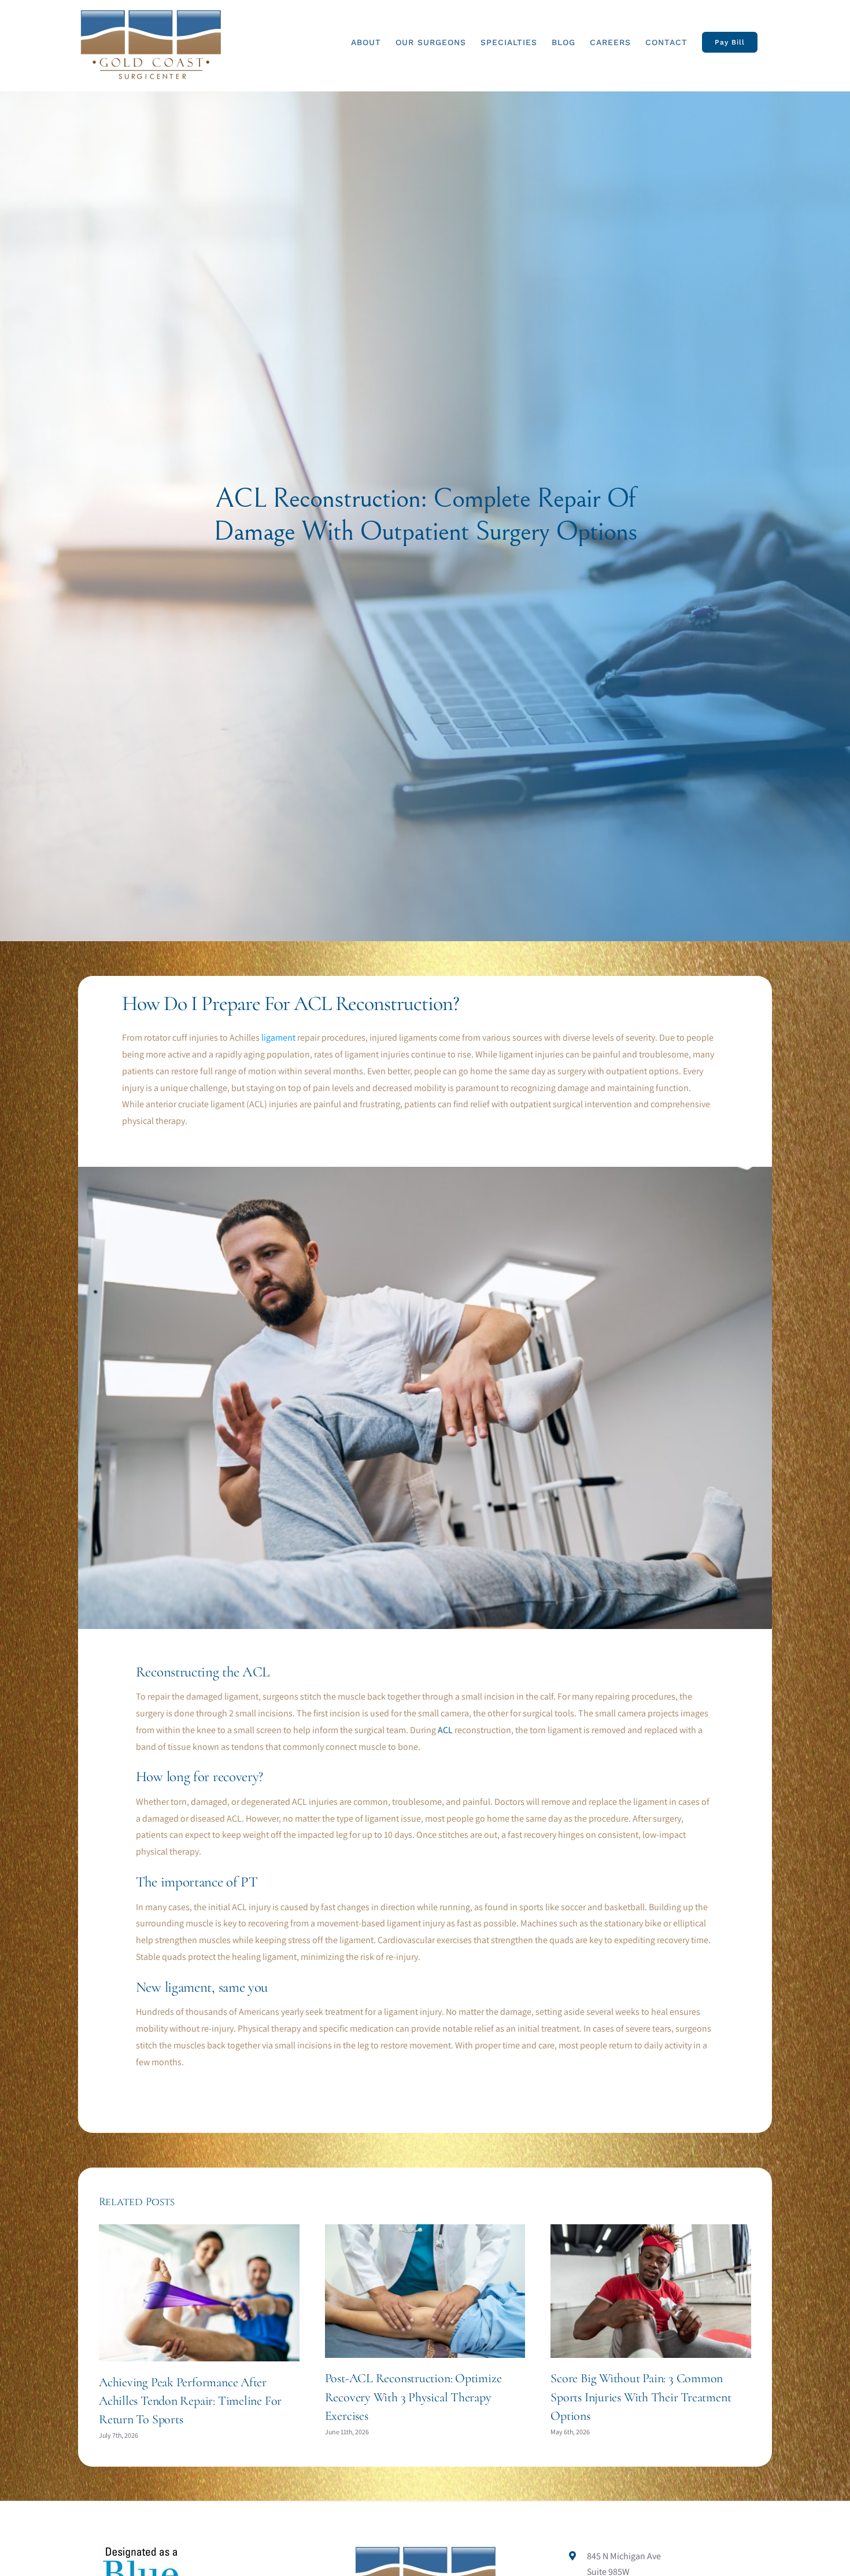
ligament (278, 1038)
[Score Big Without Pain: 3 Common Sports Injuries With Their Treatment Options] (651, 2230)
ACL (445, 1730)
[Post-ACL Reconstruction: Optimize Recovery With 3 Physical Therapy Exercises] (425, 2230)
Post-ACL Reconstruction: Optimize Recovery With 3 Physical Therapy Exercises (413, 2397)
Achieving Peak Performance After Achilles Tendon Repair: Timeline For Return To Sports (190, 2401)
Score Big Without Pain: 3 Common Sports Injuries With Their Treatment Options (641, 2397)
